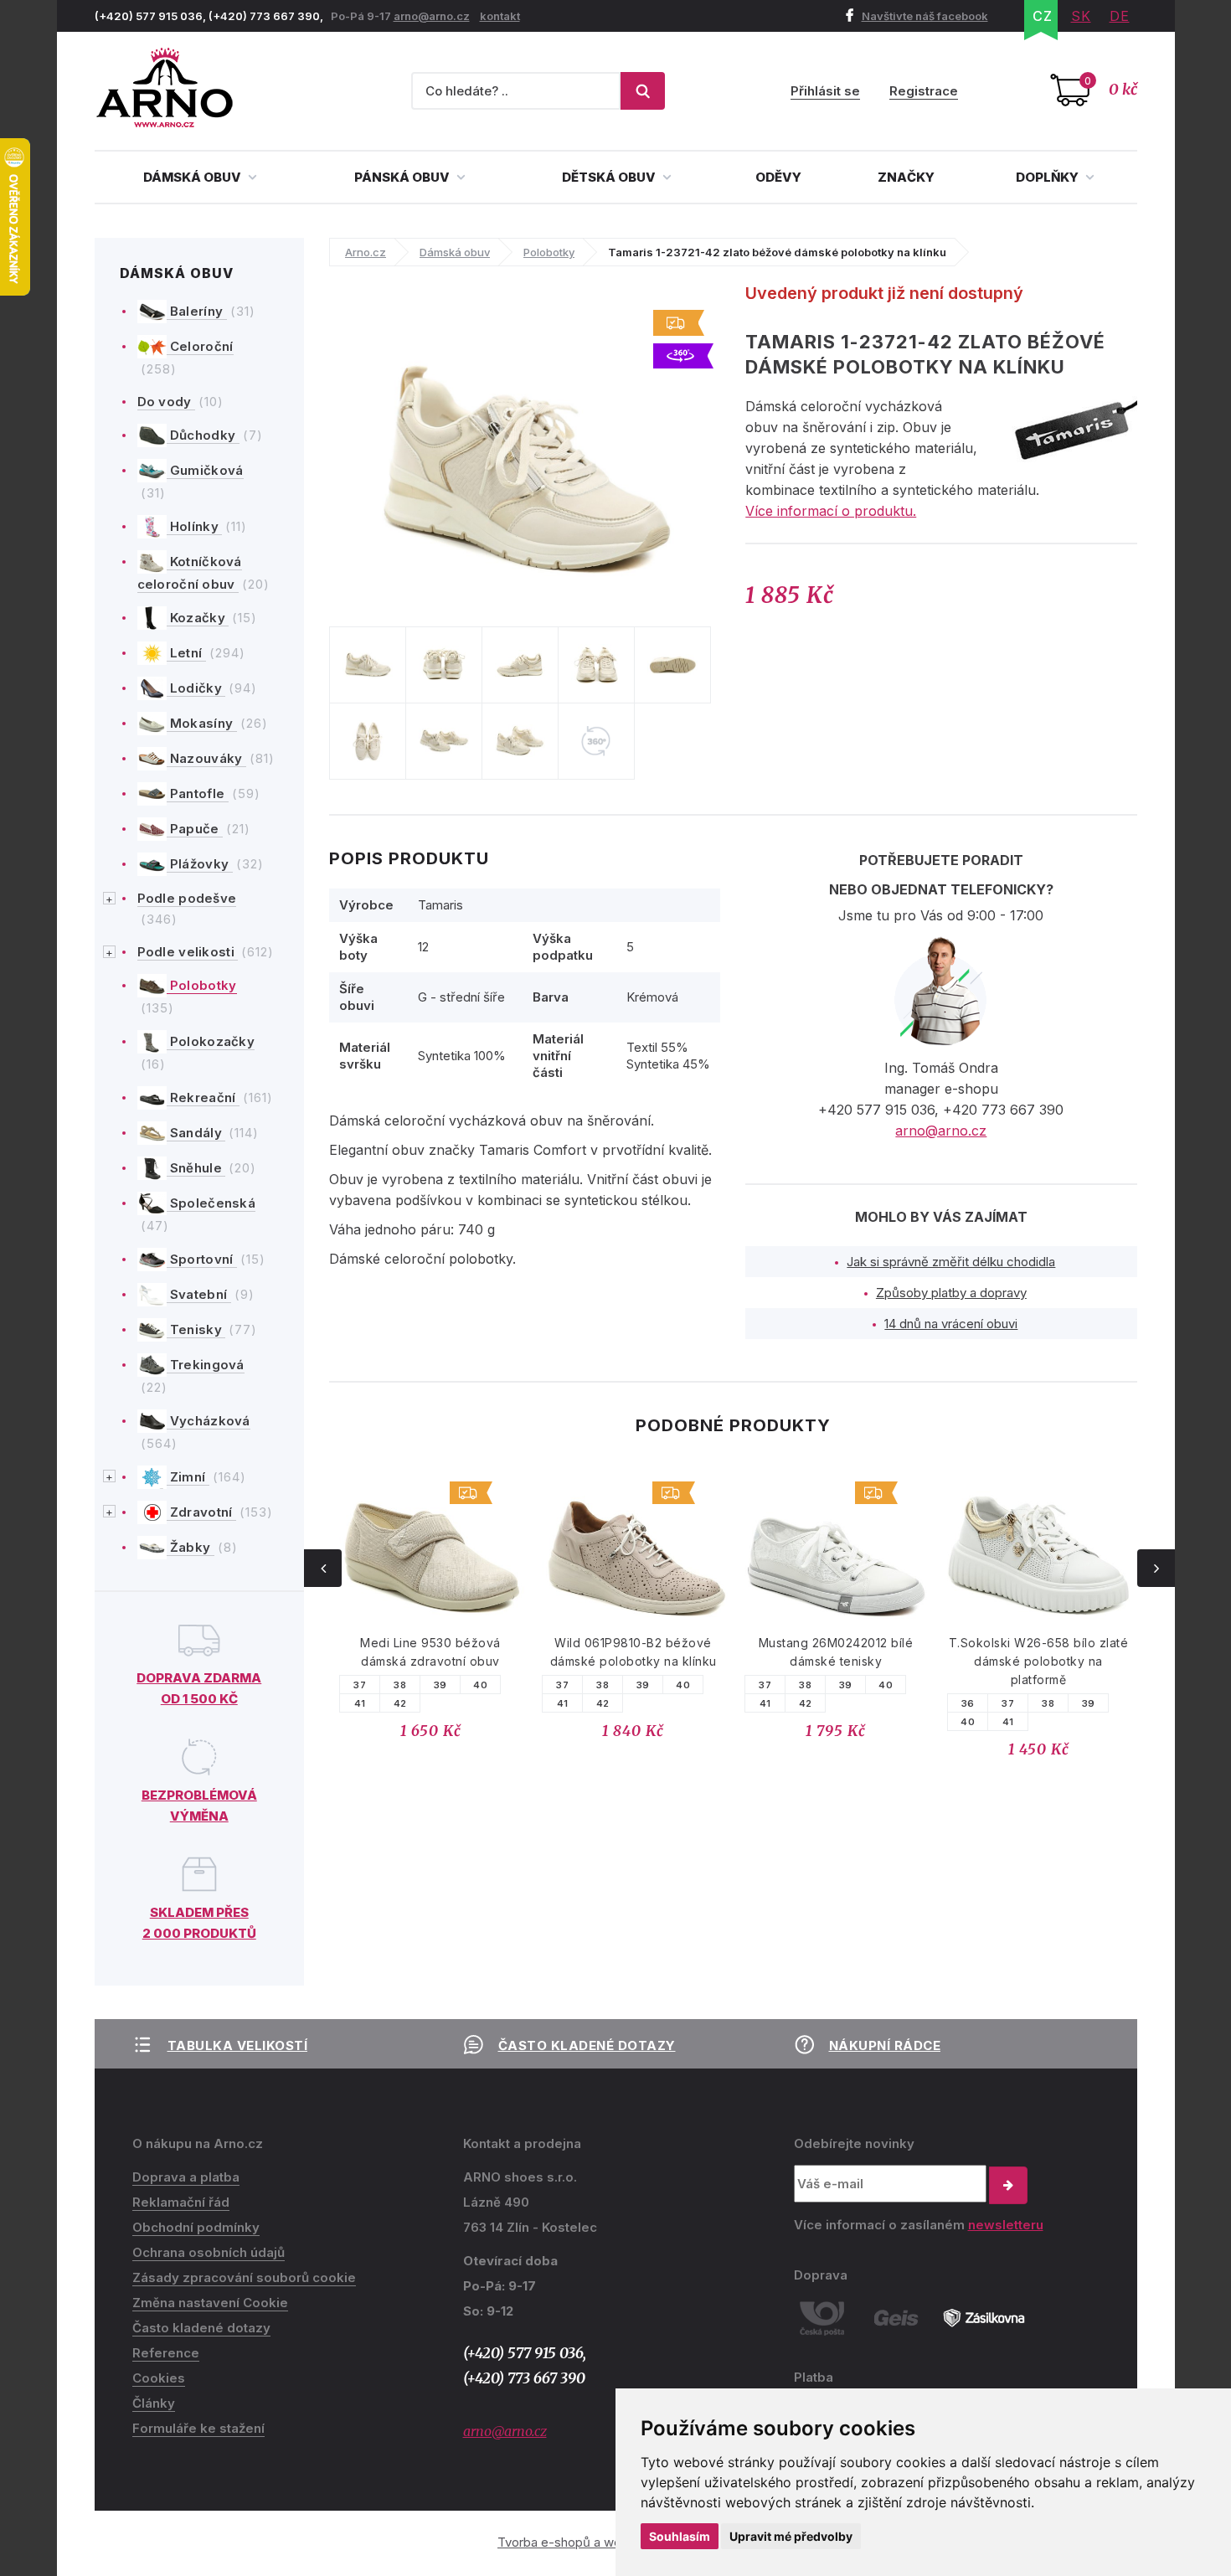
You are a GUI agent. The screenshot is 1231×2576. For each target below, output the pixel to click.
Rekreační (203, 1097)
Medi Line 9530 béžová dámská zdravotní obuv (430, 1652)
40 (480, 1685)
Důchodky (203, 435)
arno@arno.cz (432, 16)
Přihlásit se (825, 91)
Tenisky (196, 1329)
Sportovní (202, 1259)
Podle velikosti (188, 952)
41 (360, 1703)
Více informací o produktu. (831, 511)
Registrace (924, 91)
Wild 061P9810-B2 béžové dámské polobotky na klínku (634, 1652)
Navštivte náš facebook (925, 16)
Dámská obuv (193, 177)
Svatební (199, 1294)
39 (440, 1685)
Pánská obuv (403, 177)
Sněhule (196, 1168)
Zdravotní (201, 1512)
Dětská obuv (610, 177)
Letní (186, 653)
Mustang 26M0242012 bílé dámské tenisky (836, 1652)
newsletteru (1006, 2225)
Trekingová (206, 1365)
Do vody (166, 402)
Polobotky (202, 985)
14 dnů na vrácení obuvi (951, 1324)
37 (360, 1685)
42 (400, 1703)
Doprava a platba (186, 2177)
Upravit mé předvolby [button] (791, 2536)
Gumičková (205, 470)
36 (968, 1703)
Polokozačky (211, 1041)
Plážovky (200, 864)
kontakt (500, 16)
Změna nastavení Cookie (210, 2303)
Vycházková (209, 1421)
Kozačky (198, 618)
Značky (906, 177)
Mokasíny (202, 723)
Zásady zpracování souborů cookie (244, 2277)
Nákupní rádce (885, 2045)
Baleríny (197, 311)
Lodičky (196, 688)
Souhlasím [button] (680, 2536)
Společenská (211, 1203)
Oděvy (778, 177)
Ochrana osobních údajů (209, 2252)
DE (1120, 16)
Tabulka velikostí (238, 2045)
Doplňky (1048, 177)
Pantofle (198, 793)
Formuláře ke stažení (198, 2428)
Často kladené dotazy (587, 2045)
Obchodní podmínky (196, 2227)
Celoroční (200, 346)
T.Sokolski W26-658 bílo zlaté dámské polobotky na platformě (1039, 1661)
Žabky (191, 1547)
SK (1081, 16)
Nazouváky (206, 758)
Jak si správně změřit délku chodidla (951, 1262)
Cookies (159, 2378)
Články (154, 2403)
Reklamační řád (181, 2202)
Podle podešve (187, 898)
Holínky (195, 526)
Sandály (196, 1133)
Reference (166, 2353)
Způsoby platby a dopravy (951, 1293)
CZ (1043, 16)
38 (400, 1685)
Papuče (195, 829)
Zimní (188, 1477)
